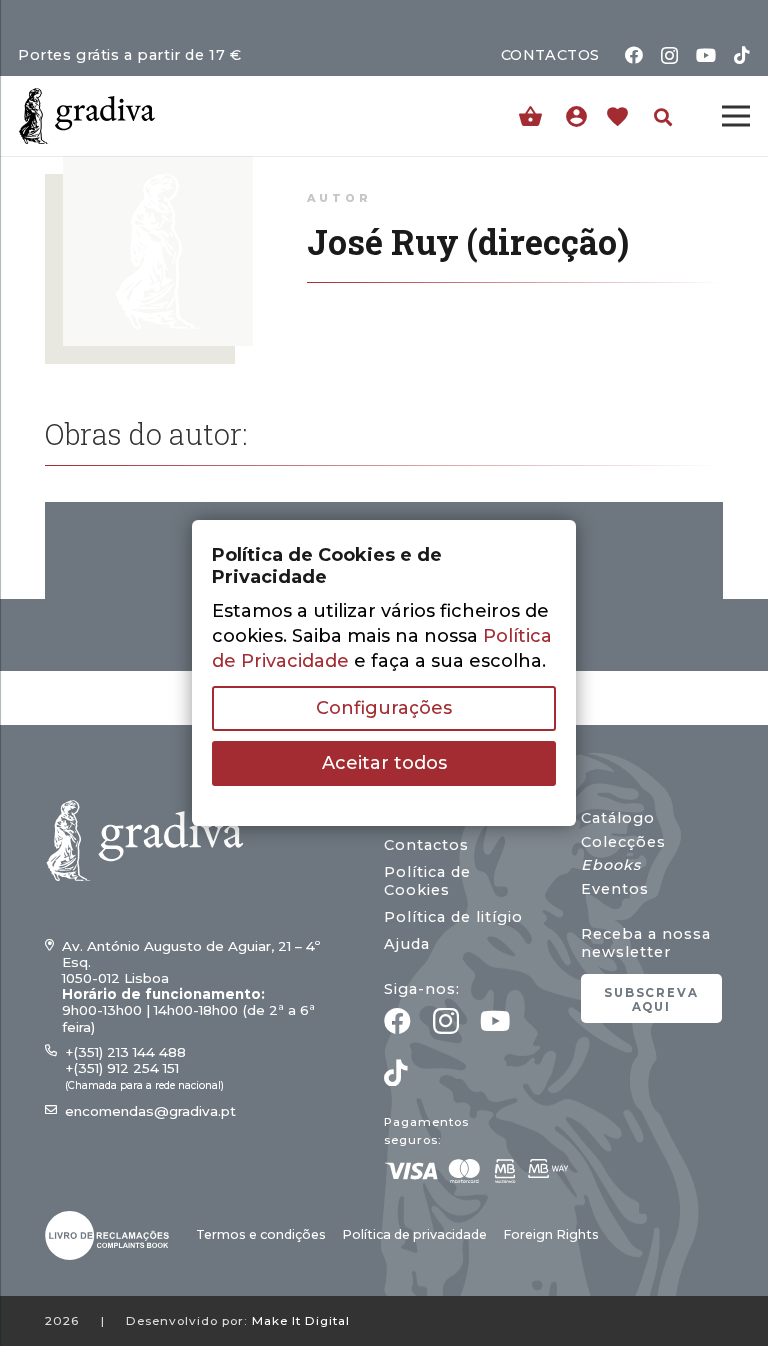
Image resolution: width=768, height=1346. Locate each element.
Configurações (384, 708)
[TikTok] (742, 55)
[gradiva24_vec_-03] (107, 1235)
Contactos (426, 845)
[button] (663, 117)
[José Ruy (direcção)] (158, 168)
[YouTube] (706, 55)
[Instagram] (669, 56)
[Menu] (736, 116)
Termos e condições (261, 1234)
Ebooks (611, 865)
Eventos (615, 889)
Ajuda (407, 944)
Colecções (623, 842)
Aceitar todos (384, 763)
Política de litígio (453, 917)
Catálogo (618, 818)
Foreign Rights (551, 1234)
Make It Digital (301, 1321)
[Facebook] (634, 55)
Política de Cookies (427, 881)
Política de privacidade (414, 1234)
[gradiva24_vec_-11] (87, 116)
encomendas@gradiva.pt (150, 1111)
